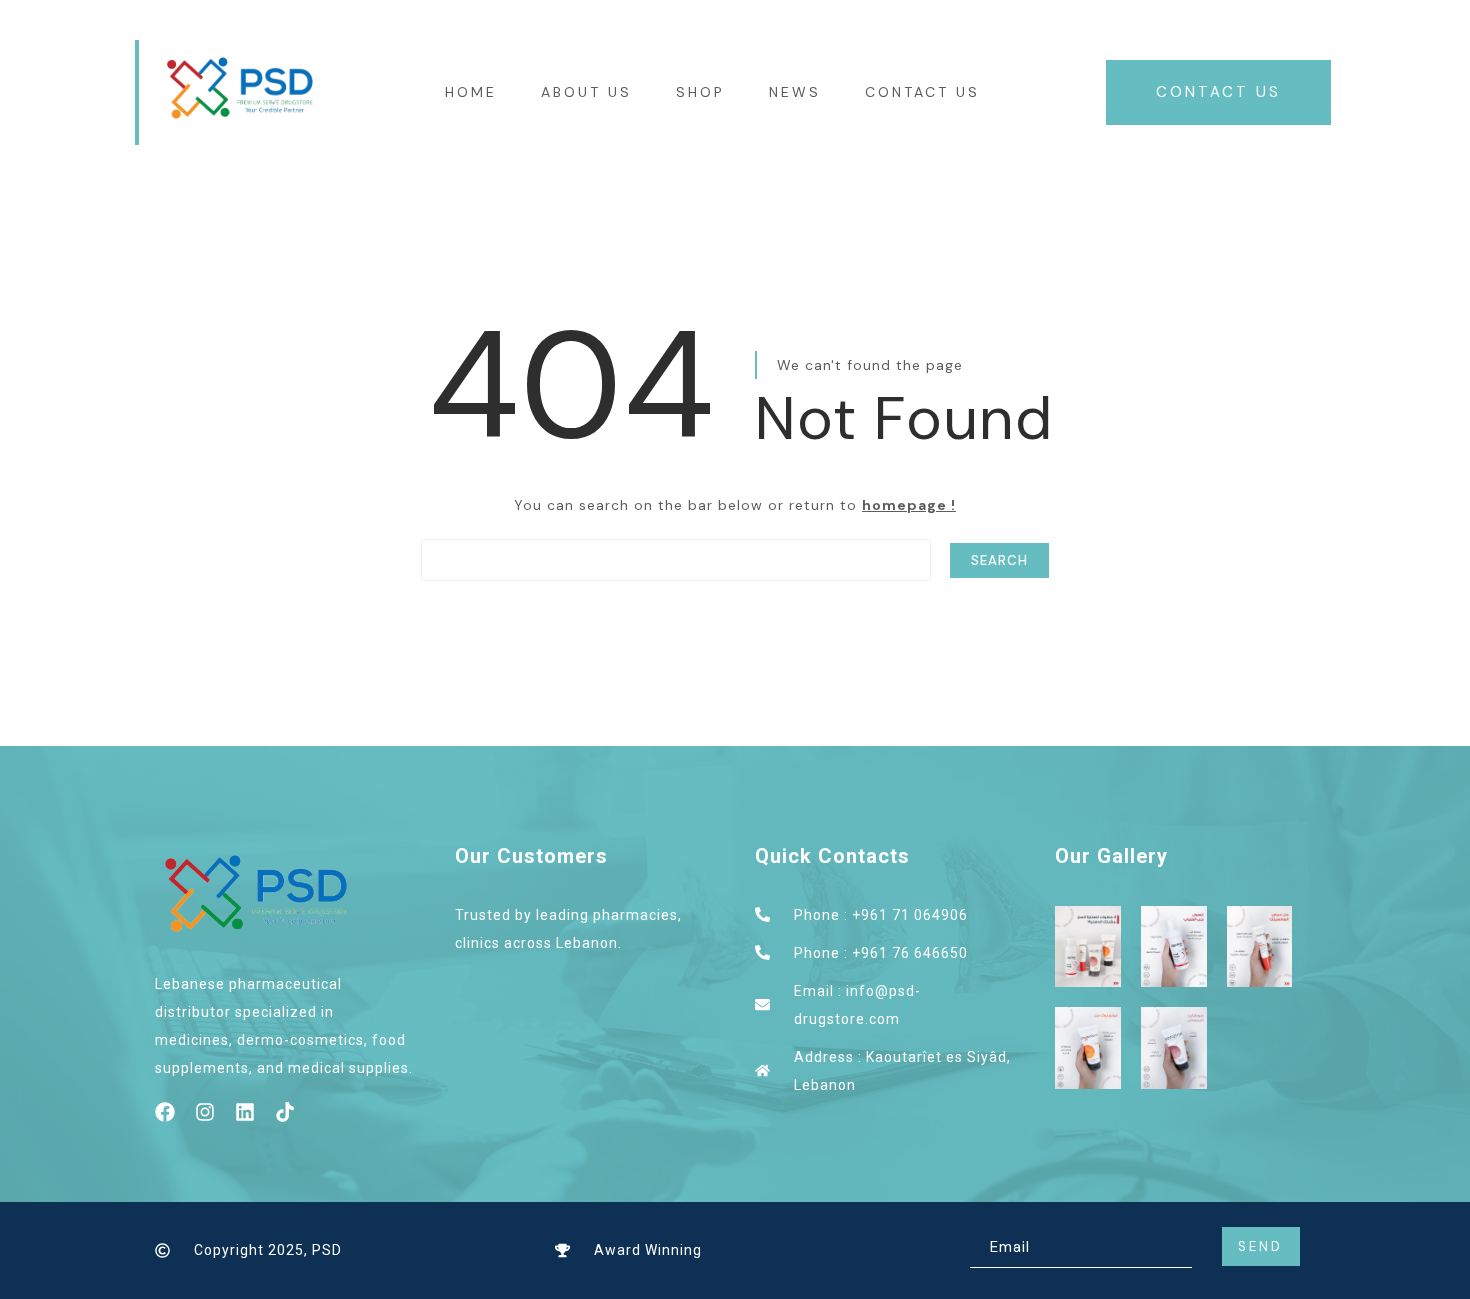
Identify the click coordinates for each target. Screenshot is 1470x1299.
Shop (700, 92)
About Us (586, 92)
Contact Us (922, 92)
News (795, 92)
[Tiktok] (285, 1112)
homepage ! (909, 505)
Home (471, 92)
